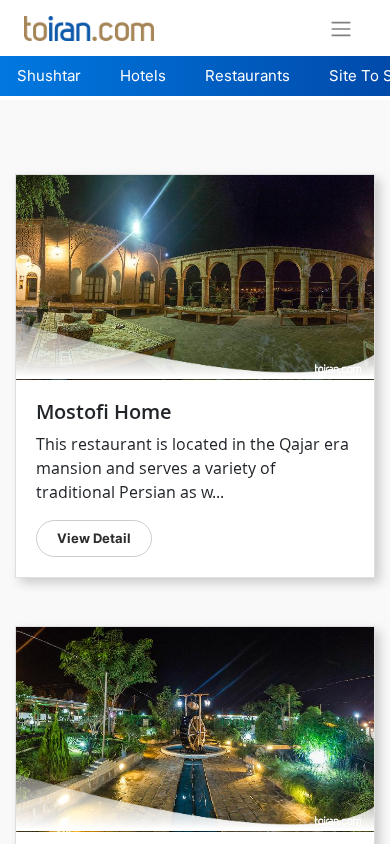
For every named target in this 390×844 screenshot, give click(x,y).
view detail (94, 538)
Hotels (143, 75)
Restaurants (247, 75)
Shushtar (49, 75)
